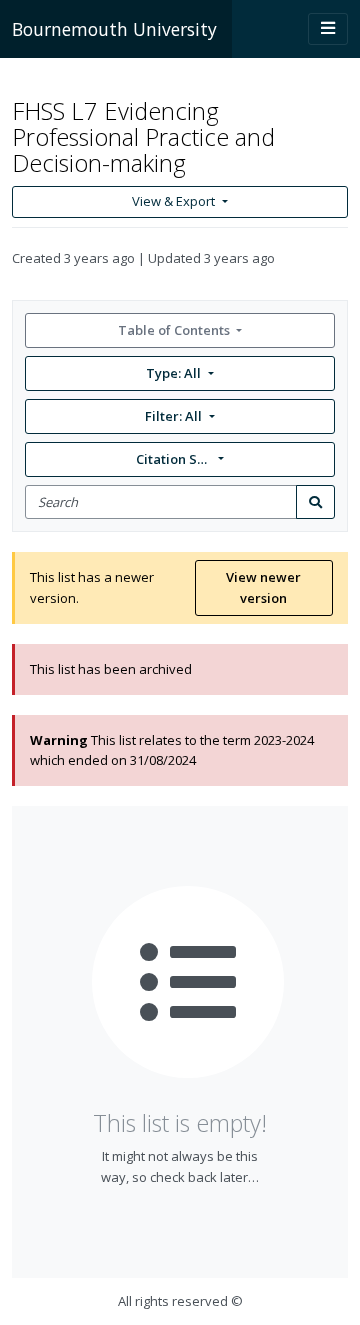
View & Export (173, 201)
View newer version (263, 587)
